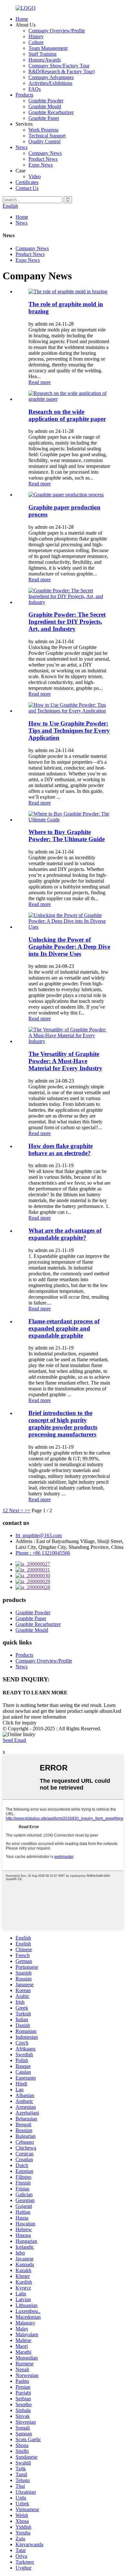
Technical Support (47, 136)
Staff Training (42, 54)
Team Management (48, 48)
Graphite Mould (45, 106)
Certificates (27, 182)
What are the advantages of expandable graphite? (65, 1234)
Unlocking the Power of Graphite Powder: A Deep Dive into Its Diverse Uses (69, 947)
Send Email (14, 1740)
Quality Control (44, 141)
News (21, 147)
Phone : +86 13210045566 (43, 1553)
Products (24, 95)
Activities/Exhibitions (50, 83)
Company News (45, 153)
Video (35, 176)
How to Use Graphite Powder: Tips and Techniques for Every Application (69, 731)
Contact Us (27, 188)
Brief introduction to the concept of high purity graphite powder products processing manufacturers (63, 1424)
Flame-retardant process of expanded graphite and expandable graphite (64, 1328)
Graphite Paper (44, 118)
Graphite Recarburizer (51, 112)
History (36, 36)
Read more (40, 382)
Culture (36, 42)
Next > (16, 1510)
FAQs (35, 89)
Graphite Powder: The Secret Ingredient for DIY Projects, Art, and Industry (67, 622)
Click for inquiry (20, 1723)
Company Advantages (51, 77)
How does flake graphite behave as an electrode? (61, 1149)
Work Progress (43, 130)
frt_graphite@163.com (39, 1535)
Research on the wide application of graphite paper (67, 415)
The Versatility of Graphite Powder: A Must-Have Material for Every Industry (65, 1061)
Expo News (41, 165)
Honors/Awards (45, 60)
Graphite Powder (46, 101)
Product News (43, 159)
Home (22, 19)
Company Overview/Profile (57, 31)
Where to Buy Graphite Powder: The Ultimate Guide (67, 835)
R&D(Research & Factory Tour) (62, 71)
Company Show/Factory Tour (59, 66)
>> (27, 1510)
